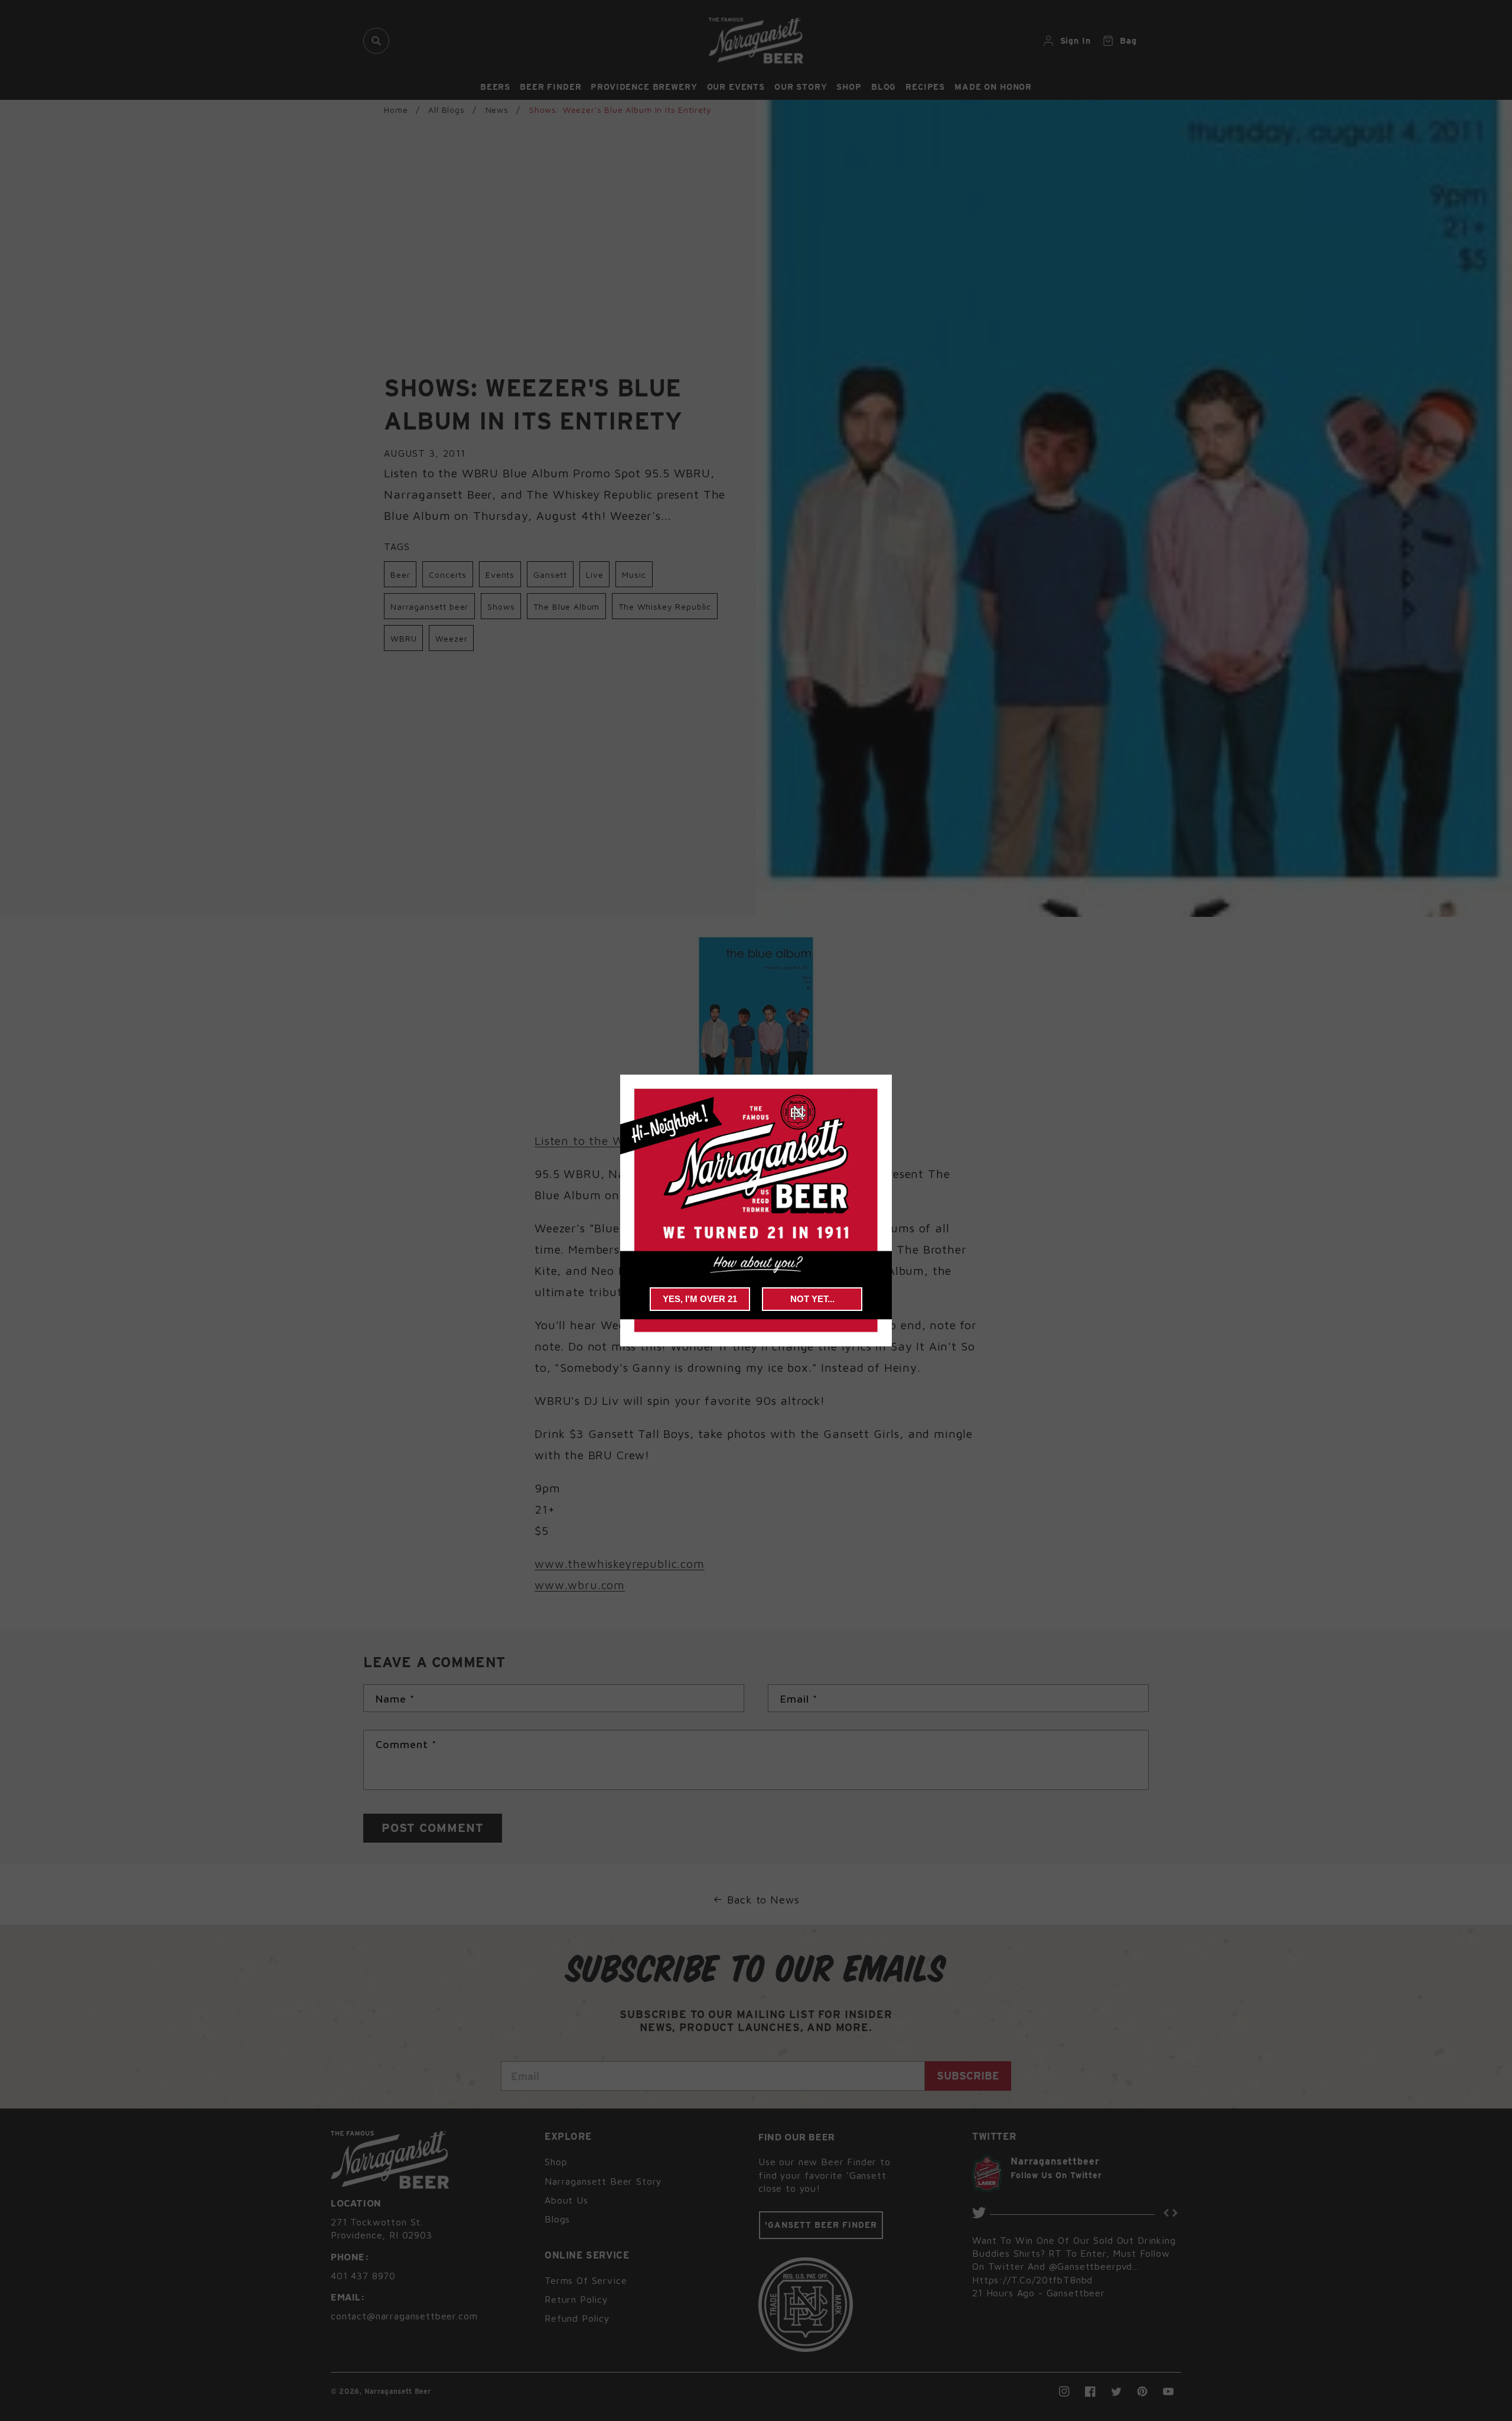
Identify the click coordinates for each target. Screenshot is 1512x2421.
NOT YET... (812, 1299)
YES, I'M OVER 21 (700, 1299)
